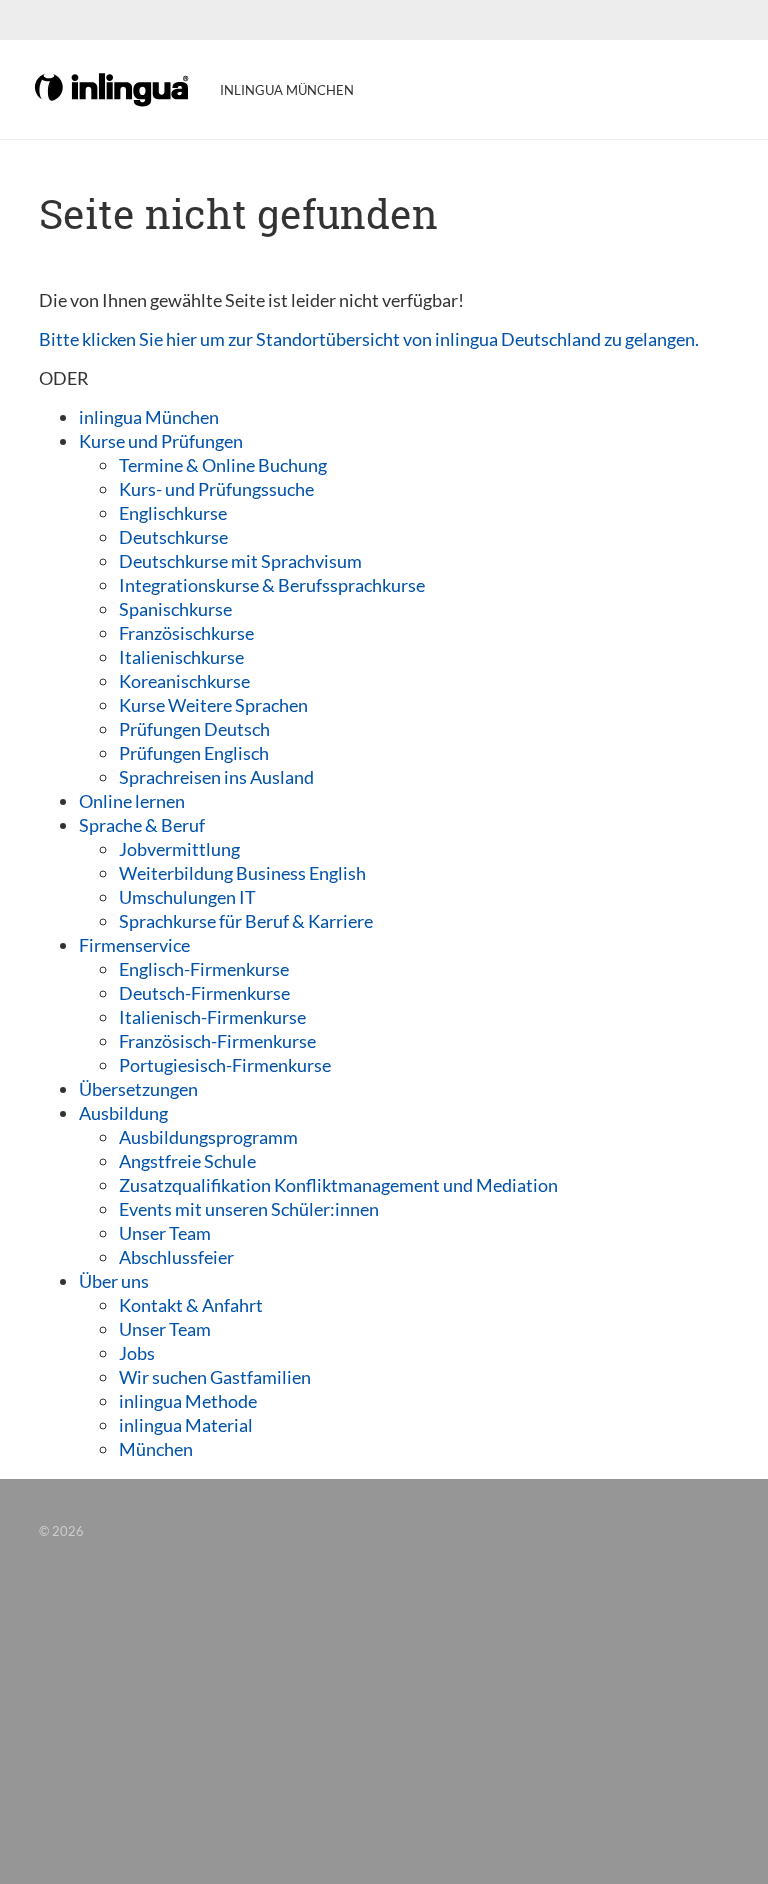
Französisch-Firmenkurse (217, 1041)
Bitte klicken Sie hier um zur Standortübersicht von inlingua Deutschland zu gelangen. (369, 339)
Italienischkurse (181, 657)
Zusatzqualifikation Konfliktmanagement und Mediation (338, 1185)
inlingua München (149, 417)
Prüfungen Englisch (194, 753)
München (156, 1449)
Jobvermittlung (179, 849)
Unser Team (165, 1233)
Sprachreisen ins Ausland (216, 777)
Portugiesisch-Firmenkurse (225, 1065)
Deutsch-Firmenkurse (204, 993)
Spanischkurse (175, 609)
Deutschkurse (173, 537)
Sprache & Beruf (142, 825)
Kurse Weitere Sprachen (213, 705)
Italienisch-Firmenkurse (212, 1017)
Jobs (137, 1353)
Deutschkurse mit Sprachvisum (240, 561)
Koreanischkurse (184, 681)
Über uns (114, 1281)
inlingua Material (186, 1425)
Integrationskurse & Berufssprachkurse (272, 585)
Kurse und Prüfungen (161, 441)
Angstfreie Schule (187, 1161)
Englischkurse (173, 513)
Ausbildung (123, 1113)
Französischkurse (186, 633)
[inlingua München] (113, 88)
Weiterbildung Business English (242, 873)
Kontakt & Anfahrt (191, 1305)
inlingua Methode (188, 1401)
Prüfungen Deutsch (194, 729)
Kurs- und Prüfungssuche (216, 489)
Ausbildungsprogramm (208, 1137)
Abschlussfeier (176, 1257)
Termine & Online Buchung (223, 465)
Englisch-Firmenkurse (204, 969)
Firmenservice (134, 945)
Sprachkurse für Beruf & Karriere (246, 921)
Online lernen (132, 801)
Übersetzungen (138, 1089)
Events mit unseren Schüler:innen (249, 1209)
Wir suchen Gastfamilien (215, 1377)
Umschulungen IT (187, 897)
